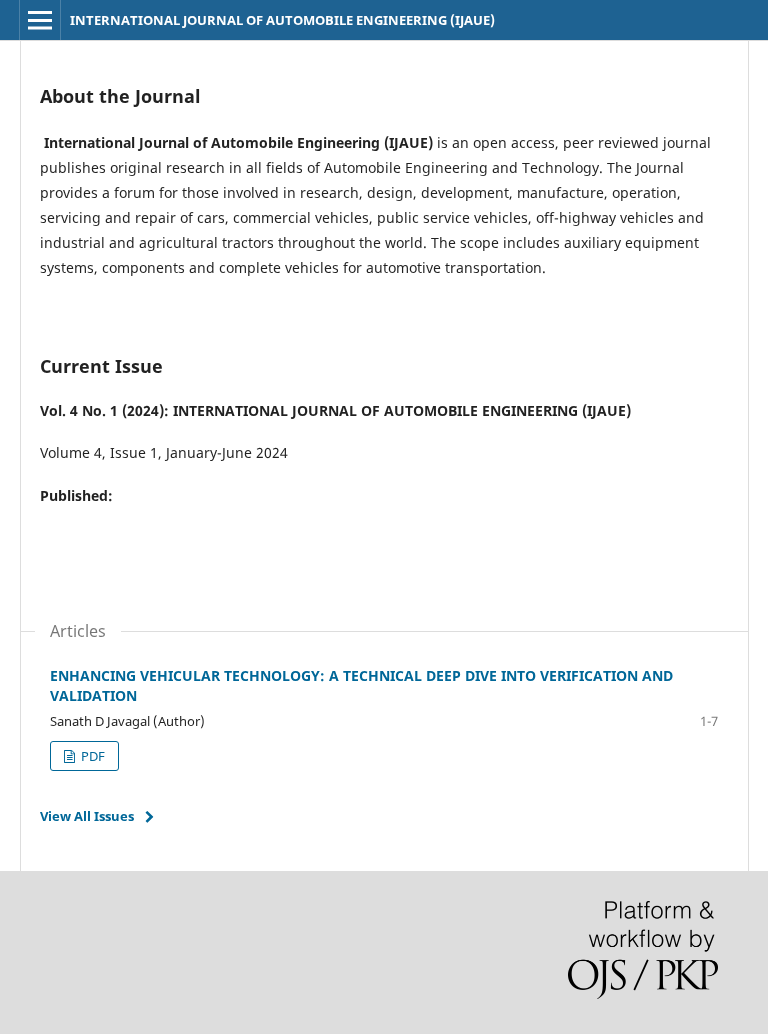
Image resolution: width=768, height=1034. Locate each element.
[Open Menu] (40, 20)
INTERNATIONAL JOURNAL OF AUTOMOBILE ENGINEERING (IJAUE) (282, 20)
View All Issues (87, 816)
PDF (91, 756)
